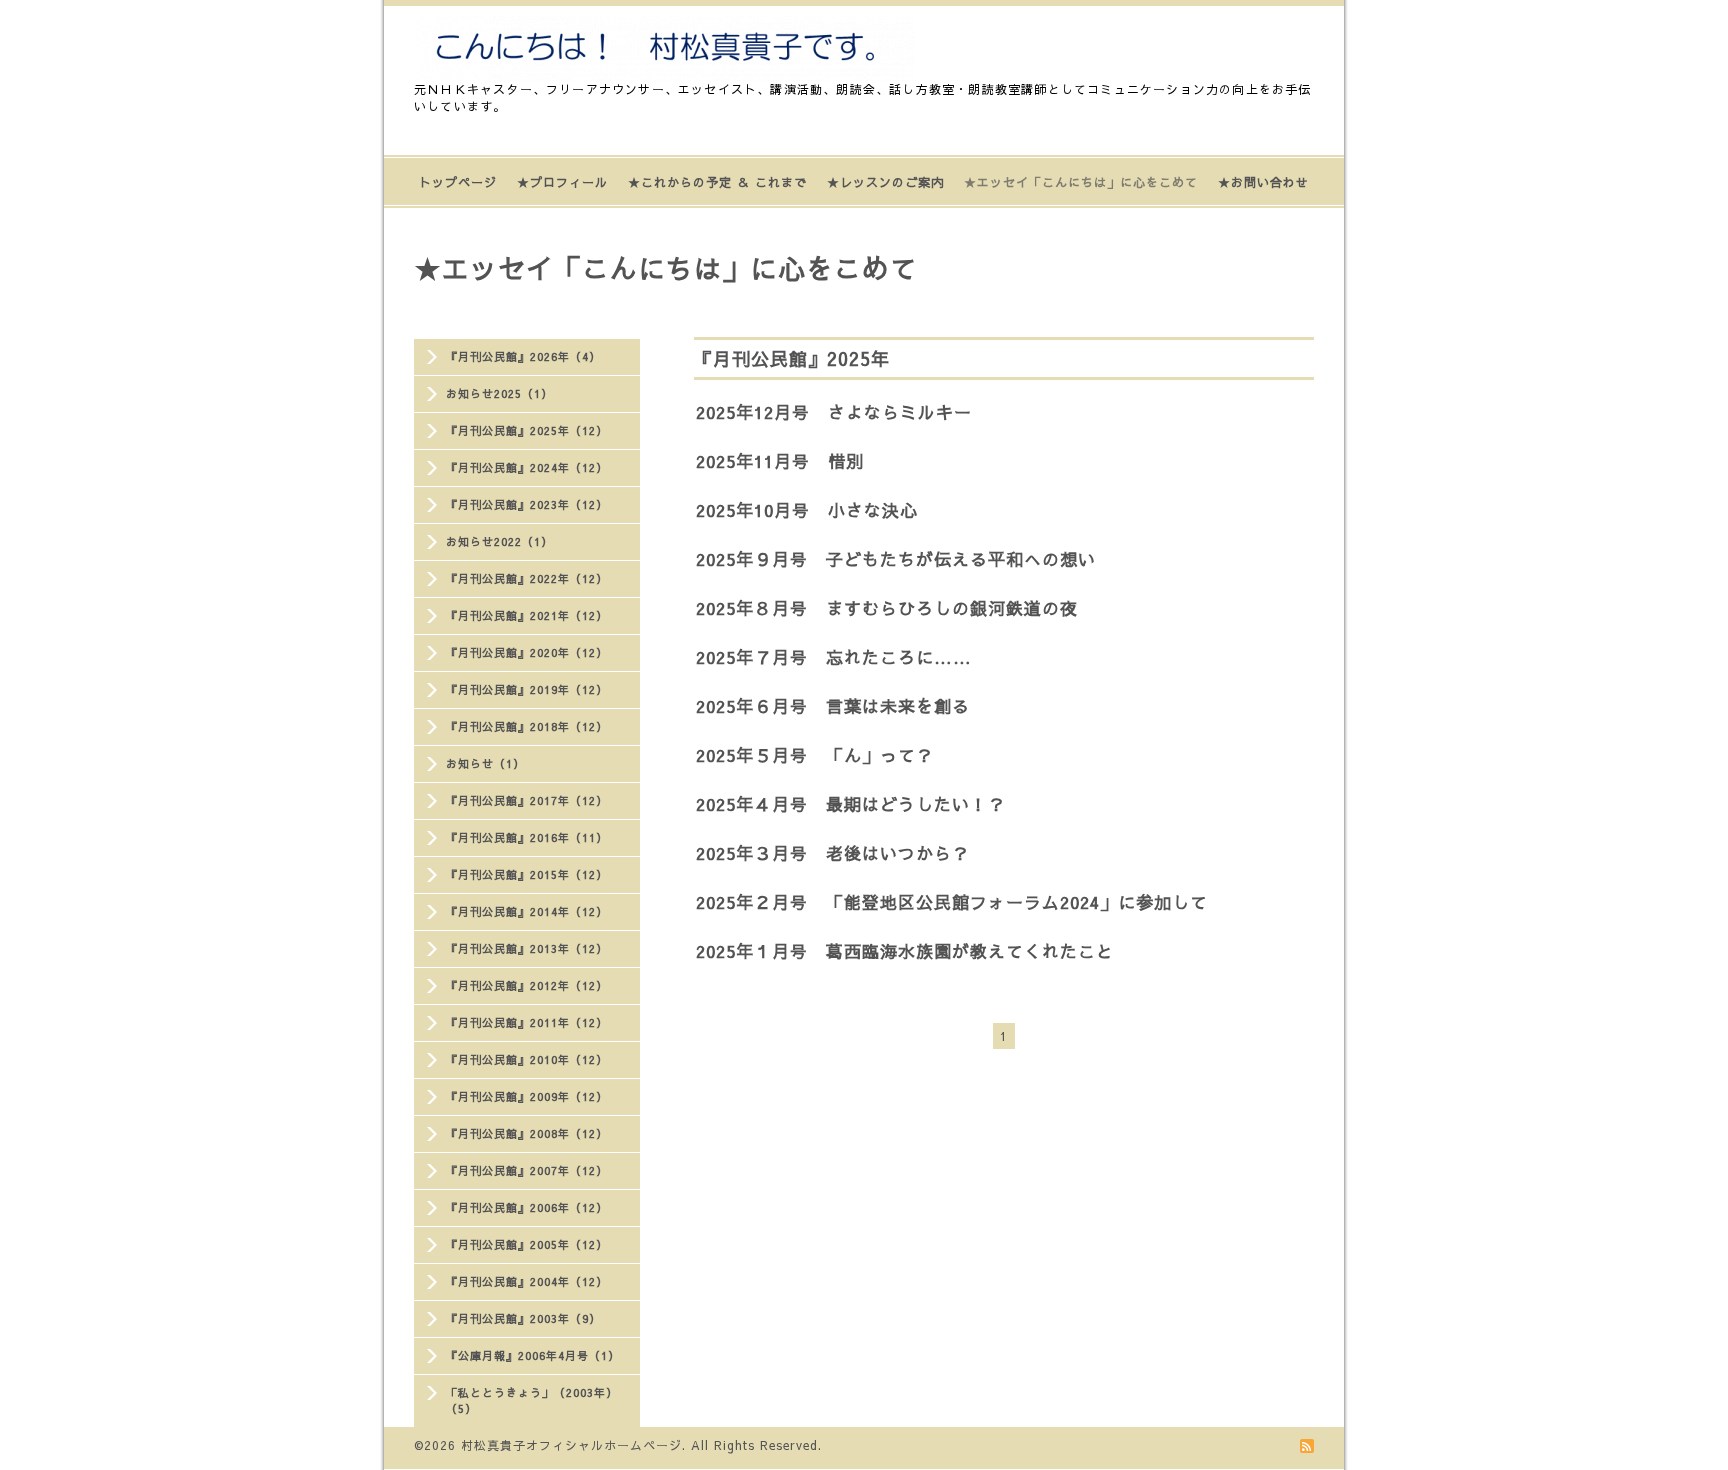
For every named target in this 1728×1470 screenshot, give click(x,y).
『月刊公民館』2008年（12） (527, 1133)
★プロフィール (562, 182)
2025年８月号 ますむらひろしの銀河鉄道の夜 (887, 608)
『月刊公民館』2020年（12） (527, 652)
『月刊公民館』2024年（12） (527, 467)
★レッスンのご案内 (885, 182)
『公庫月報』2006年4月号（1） (533, 1355)
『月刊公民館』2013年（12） (527, 948)
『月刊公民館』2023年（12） (527, 504)
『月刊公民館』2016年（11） (527, 837)
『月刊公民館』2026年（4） (523, 356)
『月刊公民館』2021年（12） (527, 615)
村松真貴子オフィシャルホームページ (571, 1445)
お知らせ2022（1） (499, 541)
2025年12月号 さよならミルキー (834, 412)
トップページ (458, 182)
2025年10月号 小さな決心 (807, 510)
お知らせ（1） (485, 763)
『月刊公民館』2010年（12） (527, 1059)
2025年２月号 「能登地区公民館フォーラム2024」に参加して (952, 902)
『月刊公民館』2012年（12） (527, 985)
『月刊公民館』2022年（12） (527, 578)
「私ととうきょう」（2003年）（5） (532, 1400)
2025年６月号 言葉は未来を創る (833, 706)
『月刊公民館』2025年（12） (527, 430)
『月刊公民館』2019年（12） (527, 689)
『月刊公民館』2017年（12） (527, 800)
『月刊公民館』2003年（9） (523, 1318)
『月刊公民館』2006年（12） (527, 1207)
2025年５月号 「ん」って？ (815, 755)
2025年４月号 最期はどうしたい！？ (851, 804)
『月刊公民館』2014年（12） (527, 911)
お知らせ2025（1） (499, 393)
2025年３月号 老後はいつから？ (833, 853)
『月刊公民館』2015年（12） (527, 874)
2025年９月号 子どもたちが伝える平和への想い (896, 559)
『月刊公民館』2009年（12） (527, 1096)
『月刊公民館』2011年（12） (527, 1022)
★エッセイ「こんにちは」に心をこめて (1081, 182)
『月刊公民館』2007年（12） (527, 1170)
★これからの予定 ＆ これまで (717, 182)
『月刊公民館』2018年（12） (527, 726)
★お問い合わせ (1263, 182)
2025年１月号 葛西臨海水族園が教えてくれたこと (905, 951)
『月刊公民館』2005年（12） (527, 1244)
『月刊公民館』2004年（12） (527, 1281)
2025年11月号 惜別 (780, 461)
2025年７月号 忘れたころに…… (834, 657)
